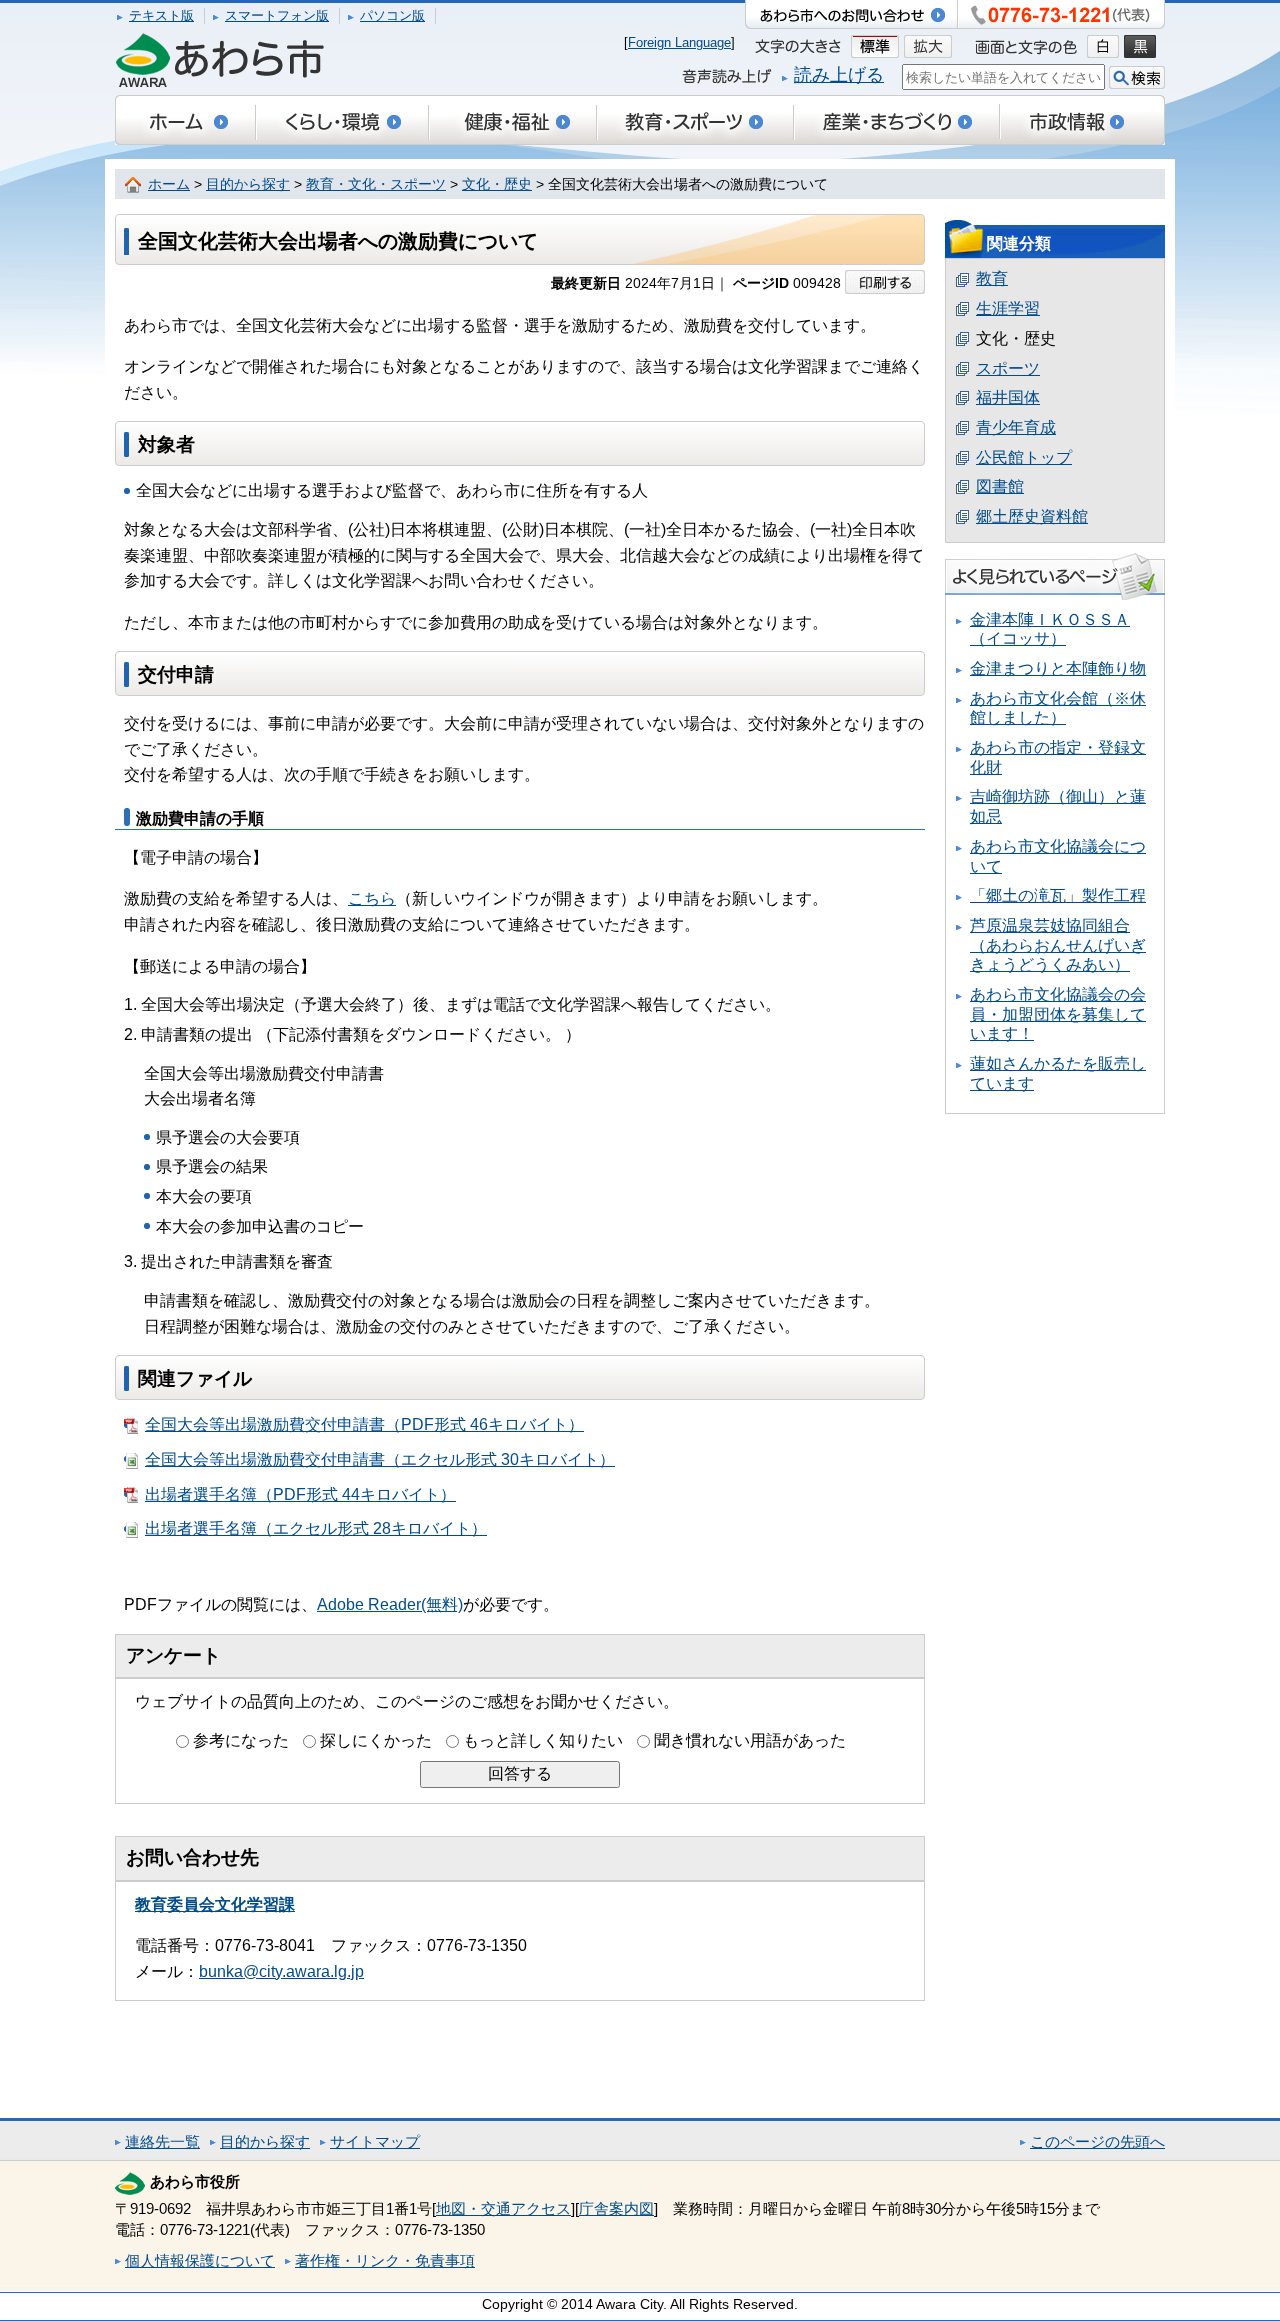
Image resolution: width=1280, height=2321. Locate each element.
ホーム (169, 184)
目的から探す (248, 184)
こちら (372, 898)
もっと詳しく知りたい (543, 1740)
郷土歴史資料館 (1032, 516)
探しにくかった (376, 1740)
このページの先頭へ (1097, 2141)
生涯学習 (1008, 308)
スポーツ (1008, 368)
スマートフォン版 (277, 15)
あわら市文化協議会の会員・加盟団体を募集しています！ (1058, 1014)
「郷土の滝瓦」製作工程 (1058, 895)
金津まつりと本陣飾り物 (1058, 668)
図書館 (1000, 486)
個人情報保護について (200, 2260)
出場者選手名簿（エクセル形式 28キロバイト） (316, 1528)
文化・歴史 (497, 184)
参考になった (241, 1740)
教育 (992, 278)
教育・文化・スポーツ (376, 184)
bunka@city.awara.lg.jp (281, 1971)
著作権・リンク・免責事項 (385, 2260)
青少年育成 (1016, 427)
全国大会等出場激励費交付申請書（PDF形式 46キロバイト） (364, 1424)
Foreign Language (679, 42)
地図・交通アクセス (503, 2208)
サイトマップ (375, 2141)
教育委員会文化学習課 (215, 1904)
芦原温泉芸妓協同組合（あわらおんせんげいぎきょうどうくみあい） (1058, 945)
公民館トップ (1024, 457)
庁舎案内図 (616, 2208)
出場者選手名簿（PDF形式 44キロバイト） (300, 1494)
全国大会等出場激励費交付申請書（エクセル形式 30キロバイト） (380, 1459)
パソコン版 (392, 15)
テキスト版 (161, 15)
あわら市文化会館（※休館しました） (1058, 708)
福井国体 (1008, 397)
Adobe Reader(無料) (390, 1604)
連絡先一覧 (162, 2141)
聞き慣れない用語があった (750, 1740)
